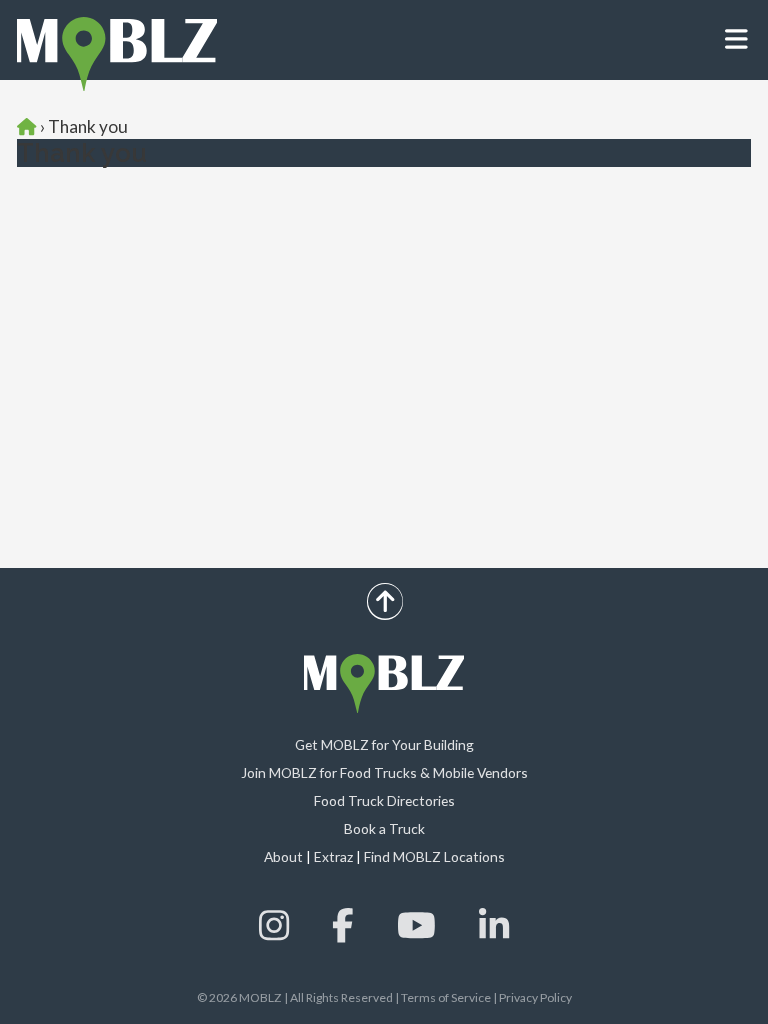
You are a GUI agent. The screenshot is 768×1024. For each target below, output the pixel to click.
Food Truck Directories (384, 800)
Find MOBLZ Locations (434, 856)
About (283, 856)
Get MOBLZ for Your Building (384, 744)
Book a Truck (384, 828)
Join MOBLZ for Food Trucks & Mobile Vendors (384, 772)
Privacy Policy (535, 997)
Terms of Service (446, 997)
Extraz (333, 856)
